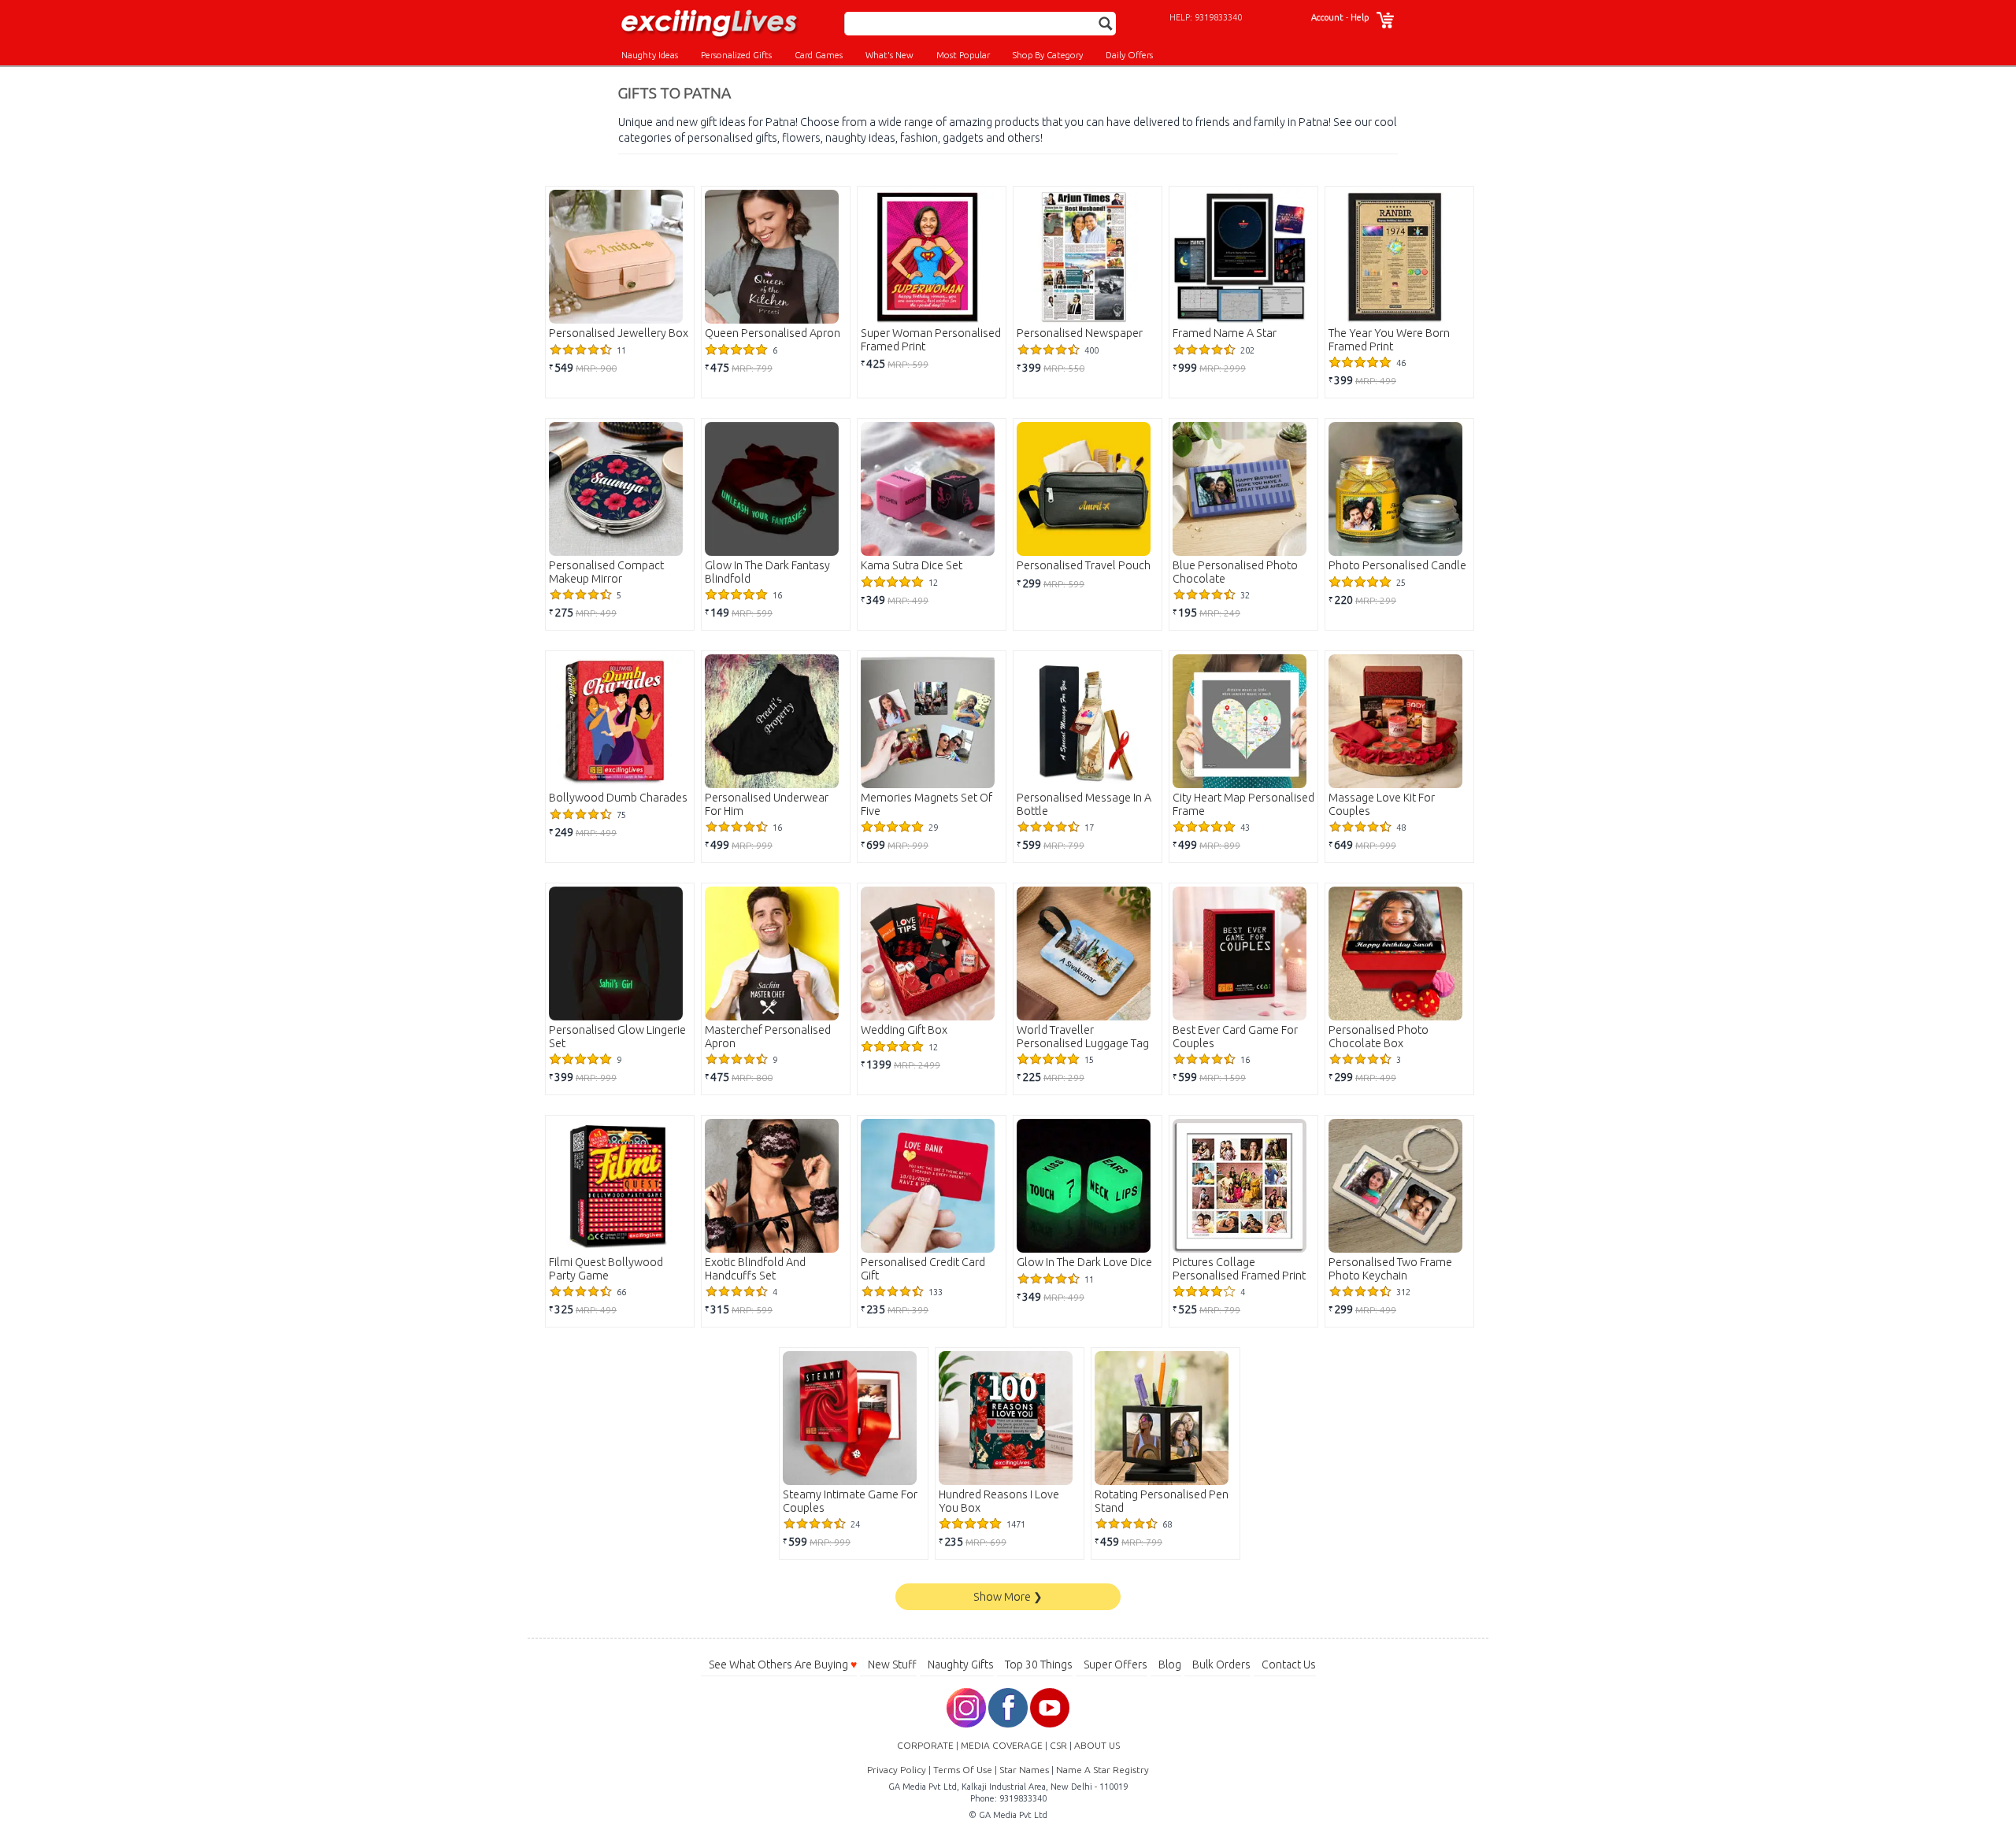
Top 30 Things (1039, 1665)
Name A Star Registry (1102, 1770)
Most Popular (963, 55)
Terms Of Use (963, 1770)
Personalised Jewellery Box (619, 333)
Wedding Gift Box (904, 1030)
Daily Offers (1129, 55)
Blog (1170, 1665)
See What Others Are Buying (783, 1665)
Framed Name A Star (1225, 333)
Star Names (1024, 1770)
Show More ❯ (1008, 1597)
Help (1360, 17)
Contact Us (1289, 1665)
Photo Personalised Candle (1397, 565)
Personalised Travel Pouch (1084, 565)
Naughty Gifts (961, 1665)
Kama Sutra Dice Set (912, 565)
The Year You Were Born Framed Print (1389, 340)
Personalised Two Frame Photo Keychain (1390, 1269)
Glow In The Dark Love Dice (1084, 1262)
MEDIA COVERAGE (1002, 1745)
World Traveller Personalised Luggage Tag (1083, 1037)
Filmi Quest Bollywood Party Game (606, 1269)
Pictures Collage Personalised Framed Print (1239, 1269)
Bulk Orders (1221, 1665)
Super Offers (1115, 1665)
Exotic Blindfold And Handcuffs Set (755, 1269)
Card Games (819, 55)
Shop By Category (1048, 55)
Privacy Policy (897, 1770)
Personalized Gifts (736, 55)
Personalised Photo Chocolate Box (1379, 1037)
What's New (889, 55)
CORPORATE (925, 1745)
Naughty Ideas (650, 55)
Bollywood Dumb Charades (618, 798)
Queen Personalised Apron (773, 333)
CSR (1058, 1745)
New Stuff (892, 1665)
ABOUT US (1097, 1745)
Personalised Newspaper (1080, 333)
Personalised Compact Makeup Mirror (606, 572)
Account (1327, 17)
